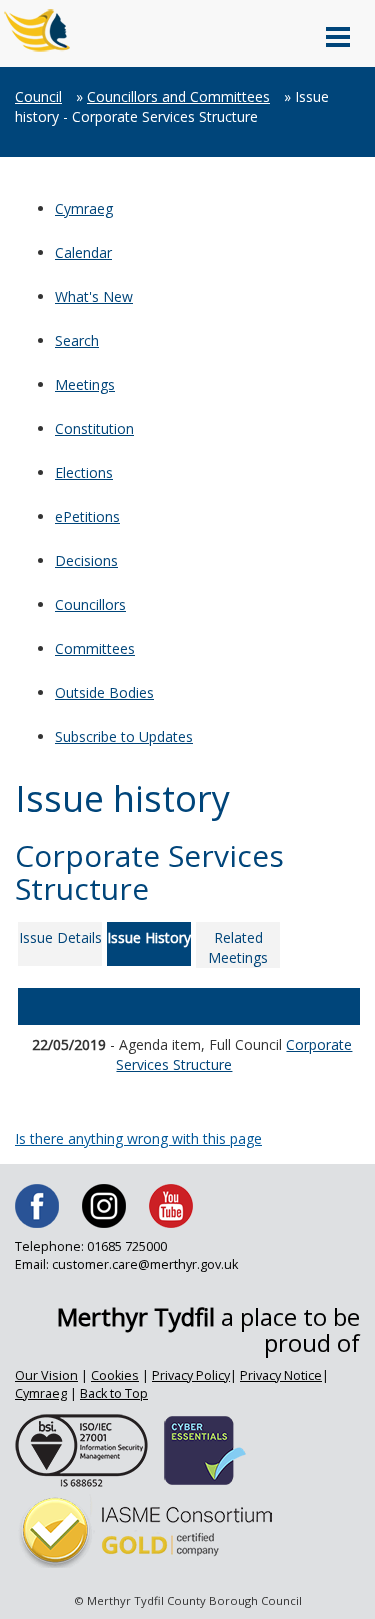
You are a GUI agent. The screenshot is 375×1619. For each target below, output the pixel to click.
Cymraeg (84, 208)
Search (77, 340)
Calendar (83, 252)
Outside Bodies (104, 692)
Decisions (86, 560)
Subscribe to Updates (124, 736)
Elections (84, 472)
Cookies (115, 1375)
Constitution (94, 428)
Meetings (85, 384)
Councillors (90, 604)
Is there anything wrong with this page (138, 1138)
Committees (95, 648)
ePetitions (87, 516)
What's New (94, 296)
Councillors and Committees (178, 96)
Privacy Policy (191, 1375)
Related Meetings (238, 947)
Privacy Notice (281, 1375)
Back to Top (114, 1393)
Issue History (149, 937)
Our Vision (46, 1375)
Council (38, 96)
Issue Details (60, 937)
